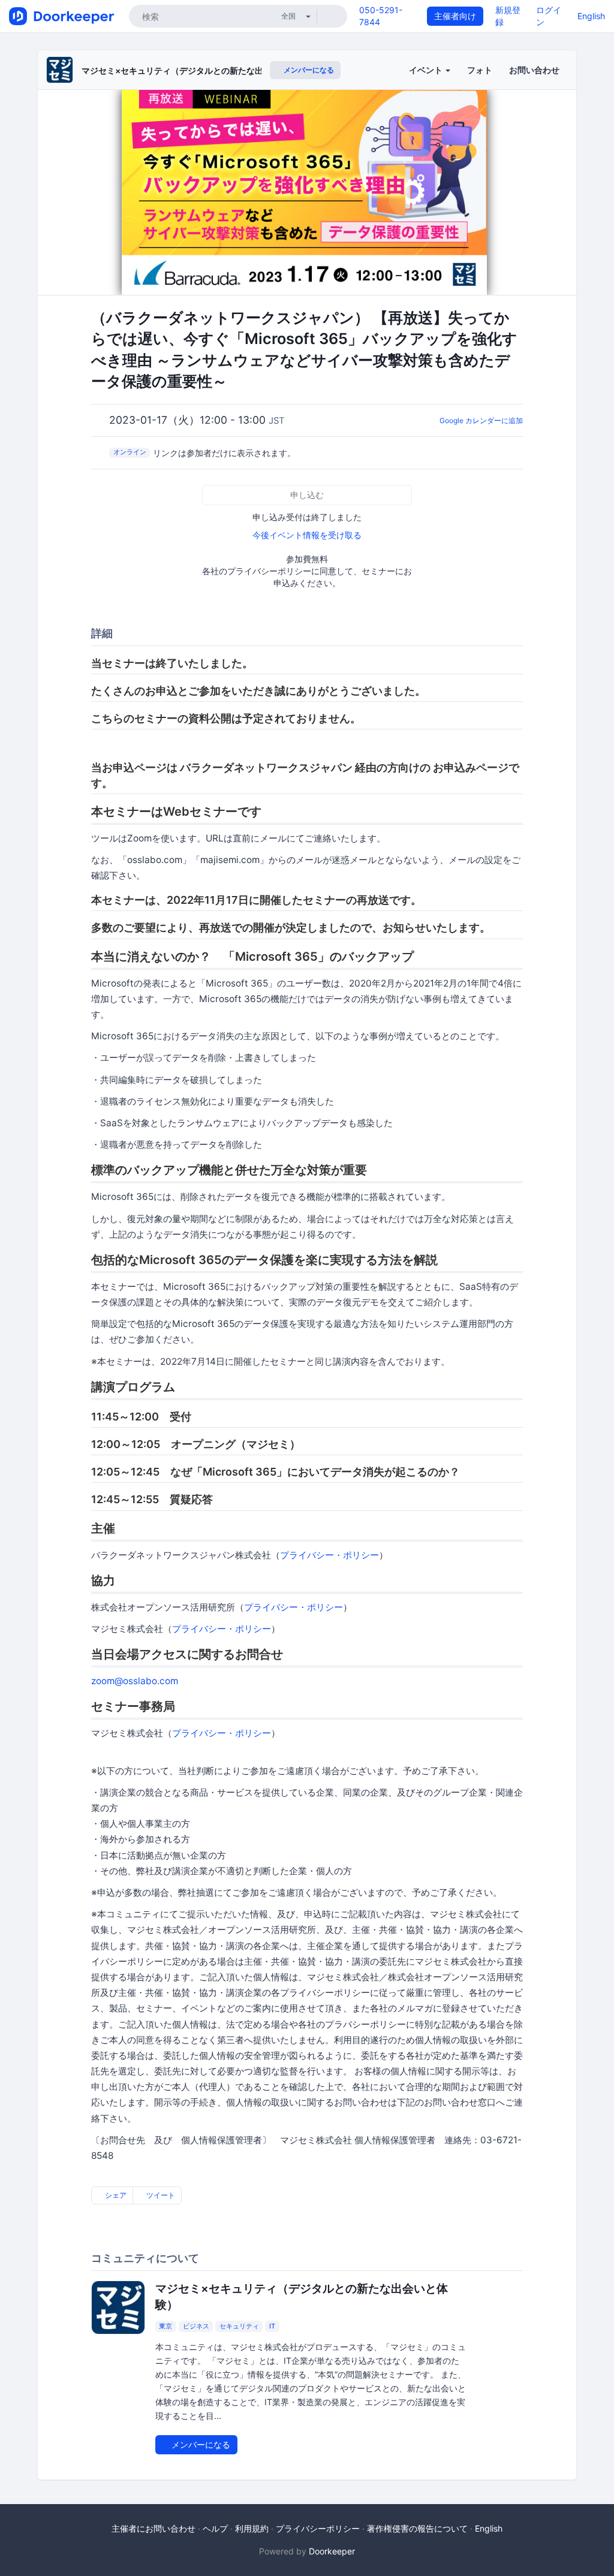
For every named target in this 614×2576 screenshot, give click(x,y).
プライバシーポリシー (318, 2528)
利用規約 (252, 2528)
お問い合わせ (534, 70)
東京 (165, 2326)
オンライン (130, 452)
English (591, 16)
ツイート (160, 2195)
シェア (115, 2195)
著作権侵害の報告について (417, 2528)
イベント (427, 70)
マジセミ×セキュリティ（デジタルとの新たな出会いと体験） (198, 70)
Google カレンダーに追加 (481, 420)
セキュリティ (239, 2326)
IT (272, 2326)
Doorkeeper (332, 2551)
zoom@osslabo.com (135, 1681)
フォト (480, 70)
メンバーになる (308, 70)
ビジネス (196, 2326)
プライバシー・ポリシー (329, 1555)
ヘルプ (215, 2528)
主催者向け (455, 16)
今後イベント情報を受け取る (307, 535)
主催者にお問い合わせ (153, 2528)
